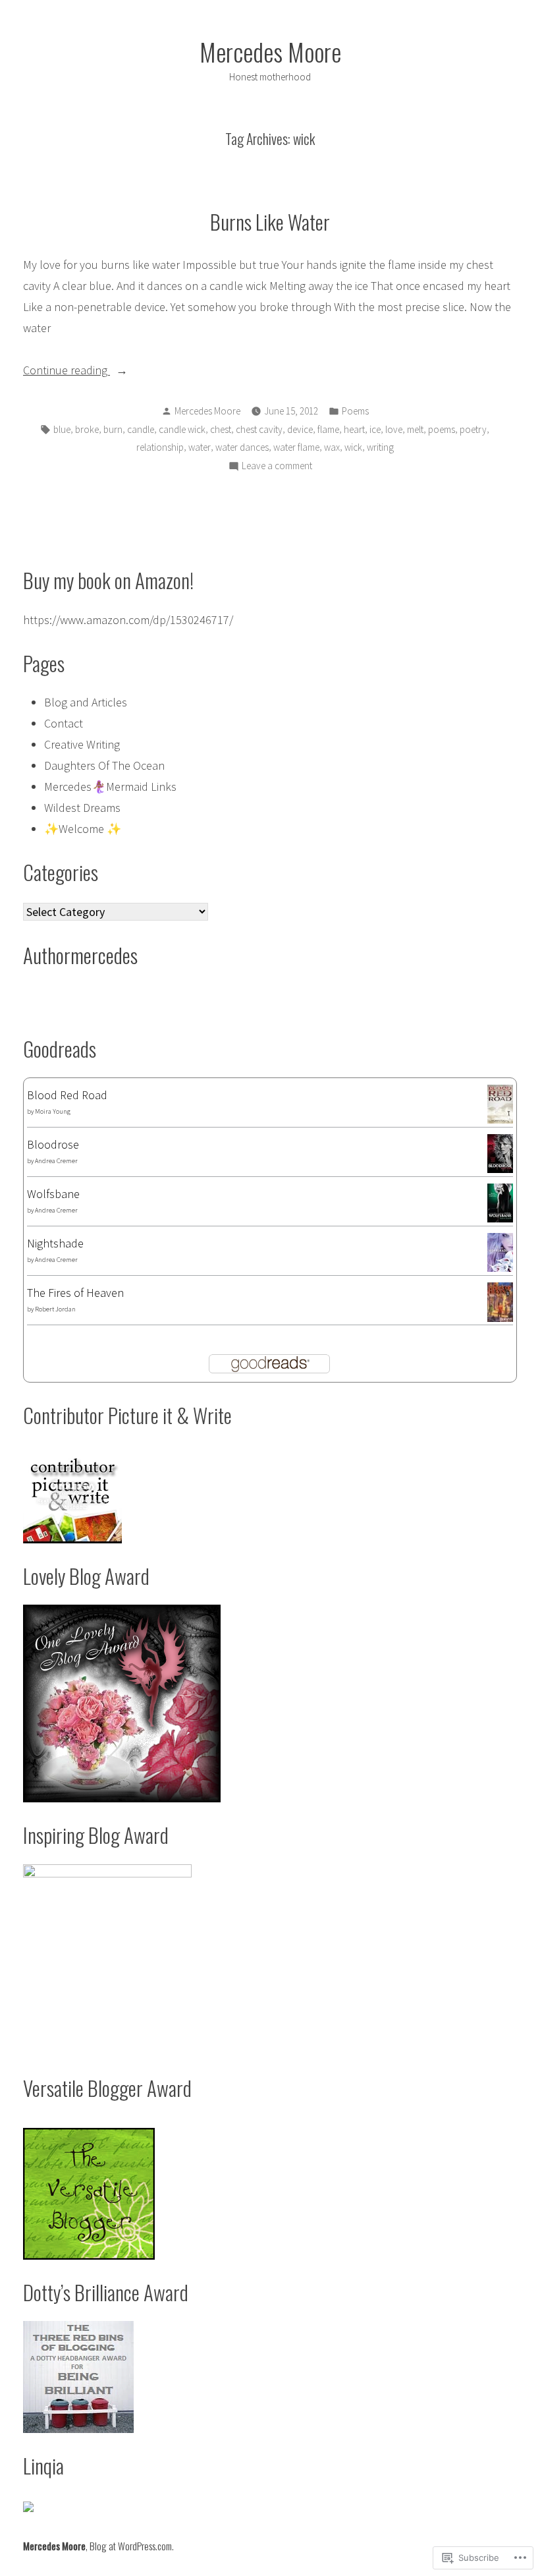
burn (113, 429)
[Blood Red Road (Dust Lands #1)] (500, 1103)
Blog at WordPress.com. (132, 2546)
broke (87, 429)
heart (354, 429)
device (300, 429)
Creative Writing (82, 744)
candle (141, 429)
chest (221, 429)
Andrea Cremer (56, 1161)
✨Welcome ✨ (83, 829)
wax (332, 447)
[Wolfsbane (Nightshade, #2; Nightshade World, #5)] (500, 1202)
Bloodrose (53, 1144)
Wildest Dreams (82, 808)
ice (375, 429)
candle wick (182, 429)
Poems (355, 411)
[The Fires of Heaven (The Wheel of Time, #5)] (500, 1302)
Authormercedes (80, 955)
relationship (160, 447)
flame (328, 429)
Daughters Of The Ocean (104, 765)
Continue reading (67, 371)
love (394, 429)
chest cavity (259, 429)
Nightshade (55, 1243)
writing (380, 447)
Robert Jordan (55, 1309)
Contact (64, 723)
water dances (242, 447)
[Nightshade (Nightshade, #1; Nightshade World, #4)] (500, 1251)
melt (415, 429)
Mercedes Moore (270, 51)
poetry (473, 429)
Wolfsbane (53, 1194)
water (200, 447)
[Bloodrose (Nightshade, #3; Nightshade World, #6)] (500, 1152)
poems (442, 429)
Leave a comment (277, 467)
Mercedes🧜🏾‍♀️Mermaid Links (110, 787)
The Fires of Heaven (75, 1293)
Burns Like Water (270, 221)
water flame (296, 447)
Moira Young (53, 1111)
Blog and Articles (86, 702)
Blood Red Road (67, 1095)
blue (62, 429)
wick (353, 447)
